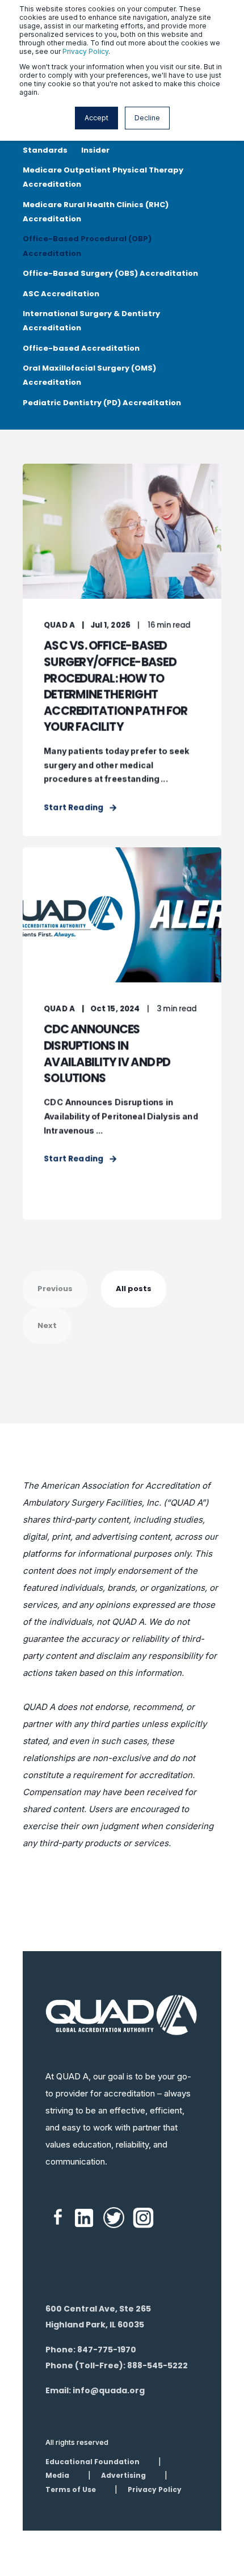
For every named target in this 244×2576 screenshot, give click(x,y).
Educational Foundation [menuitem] (92, 2462)
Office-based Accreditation (81, 348)
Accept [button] (96, 118)
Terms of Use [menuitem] (71, 2489)
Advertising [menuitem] (123, 2475)
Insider (95, 150)
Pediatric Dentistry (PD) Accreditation (102, 403)
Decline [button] (147, 118)
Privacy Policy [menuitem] (155, 2489)
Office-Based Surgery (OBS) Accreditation (110, 273)
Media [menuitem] (57, 2475)
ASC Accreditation (61, 294)
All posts (134, 1289)
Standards (45, 150)
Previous (55, 1289)
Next (47, 1325)
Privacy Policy (85, 51)
